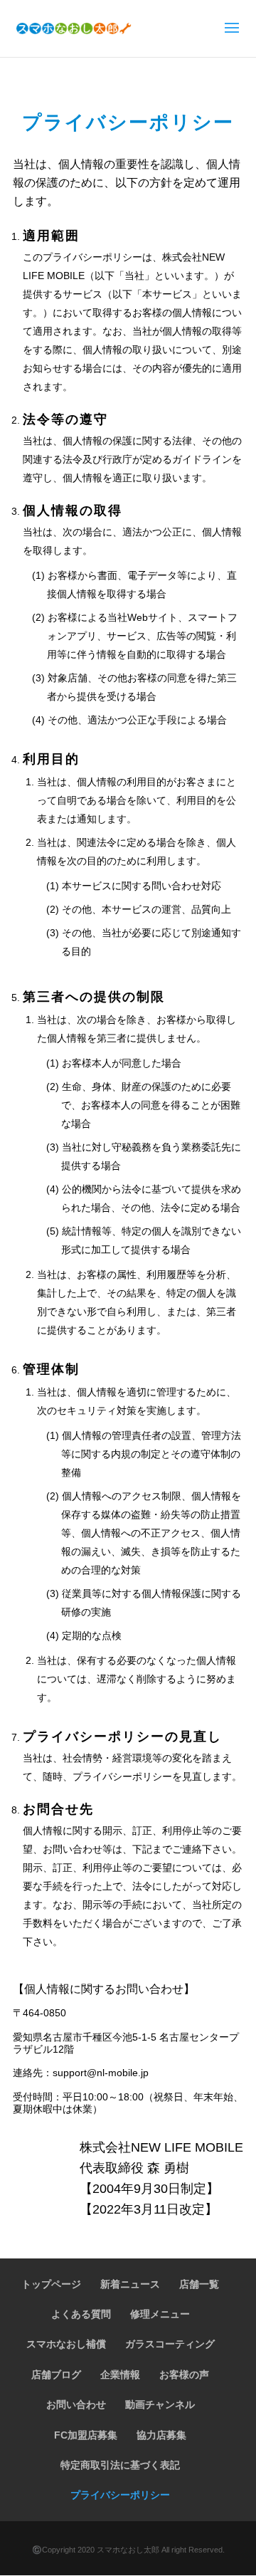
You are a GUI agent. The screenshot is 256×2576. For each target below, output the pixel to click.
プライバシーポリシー (120, 2495)
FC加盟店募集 (86, 2435)
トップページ (51, 2284)
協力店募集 (161, 2435)
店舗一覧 (199, 2284)
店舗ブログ (56, 2375)
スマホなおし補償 (66, 2344)
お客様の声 (184, 2375)
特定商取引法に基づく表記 (120, 2465)
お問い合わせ (76, 2404)
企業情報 (120, 2375)
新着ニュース (130, 2284)
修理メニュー (160, 2314)
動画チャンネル (160, 2404)
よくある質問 (81, 2314)
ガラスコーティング (170, 2344)
